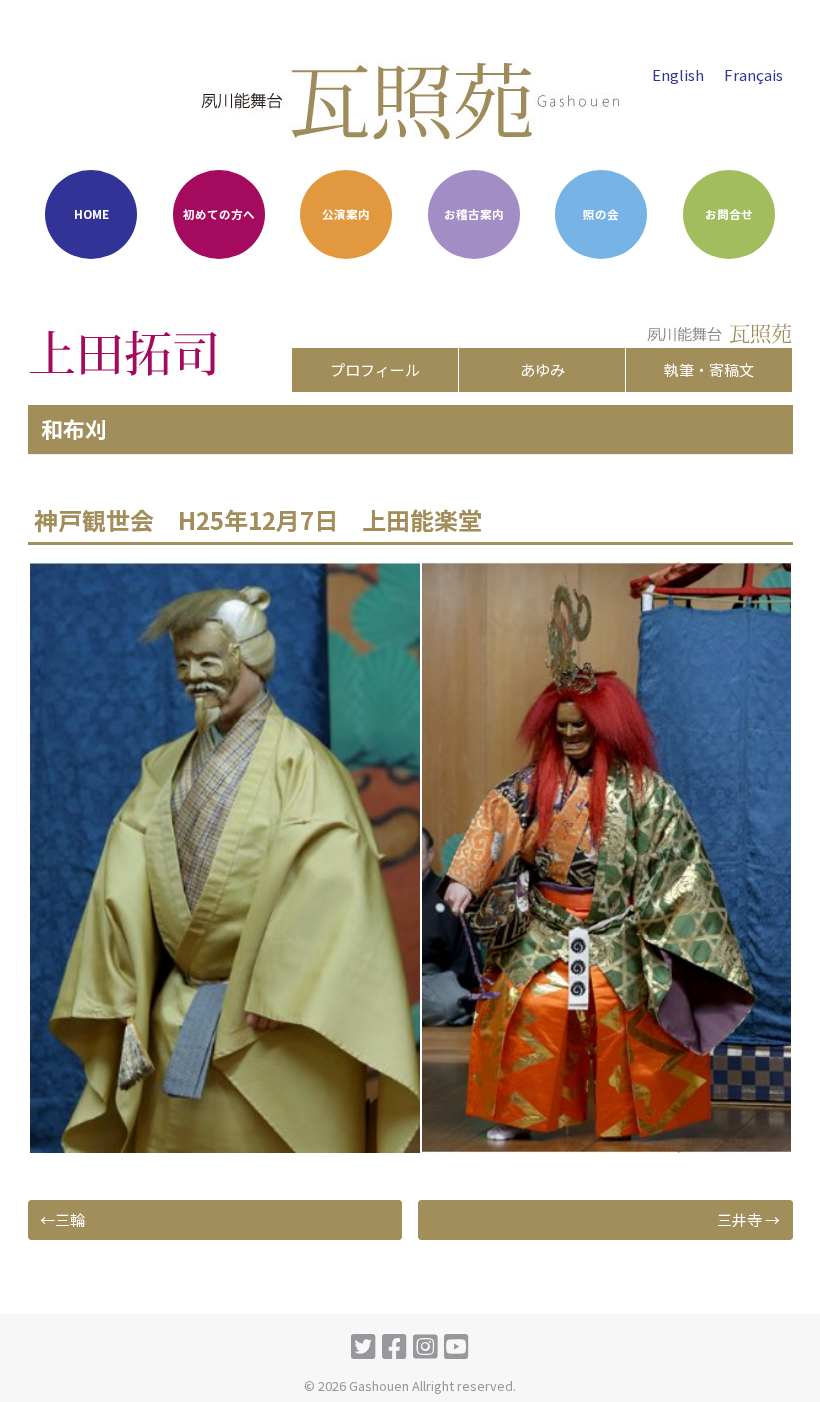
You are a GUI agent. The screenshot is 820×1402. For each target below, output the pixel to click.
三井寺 (739, 1219)
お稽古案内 (474, 214)
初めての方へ (219, 214)
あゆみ (542, 369)
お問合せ (729, 214)
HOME (91, 214)
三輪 (70, 1219)
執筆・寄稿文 (709, 369)
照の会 (601, 214)
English (678, 74)
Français (753, 74)
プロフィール (375, 369)
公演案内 (346, 214)
